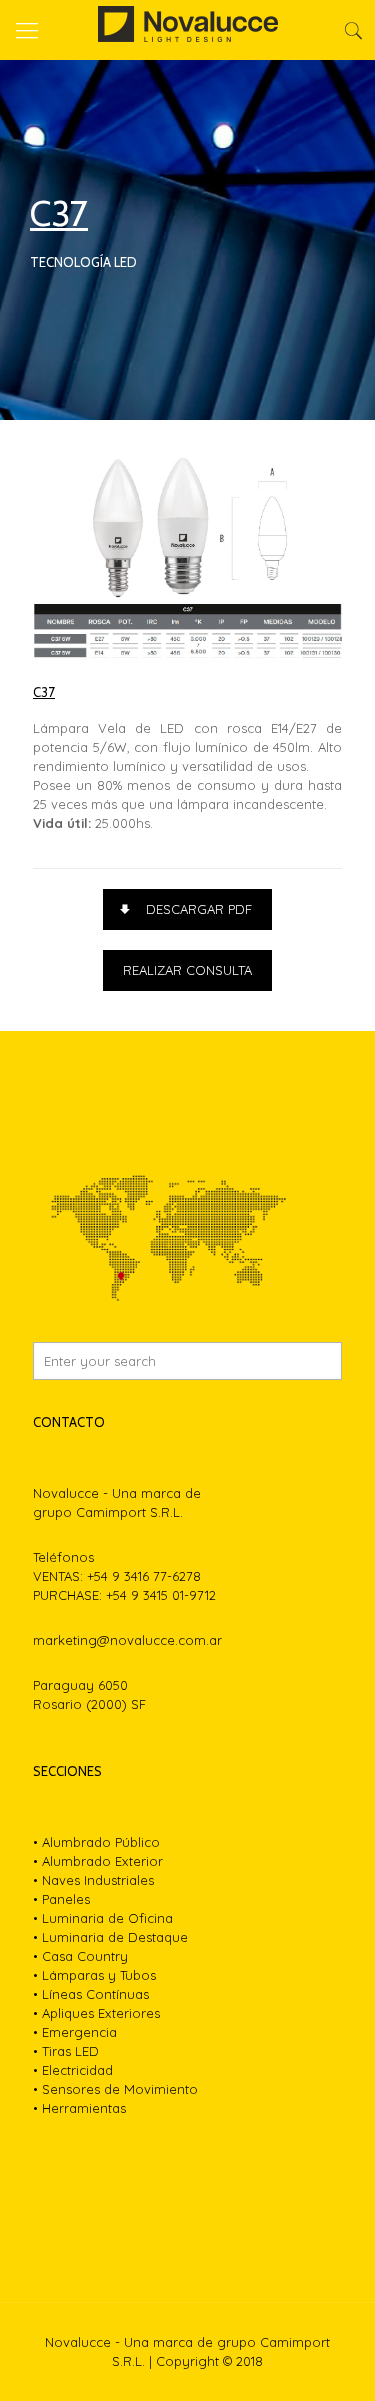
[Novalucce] (187, 30)
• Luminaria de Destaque (110, 1937)
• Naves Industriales (93, 1880)
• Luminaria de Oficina (103, 1918)
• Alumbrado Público (96, 1842)
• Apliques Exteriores (96, 2013)
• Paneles (61, 1899)
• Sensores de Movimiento (115, 2089)
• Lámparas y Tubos (94, 1975)
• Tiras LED (66, 2051)
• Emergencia (75, 2032)
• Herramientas (79, 2108)
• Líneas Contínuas (91, 1994)
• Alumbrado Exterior (98, 1861)
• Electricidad (73, 2070)
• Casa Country (80, 1956)
